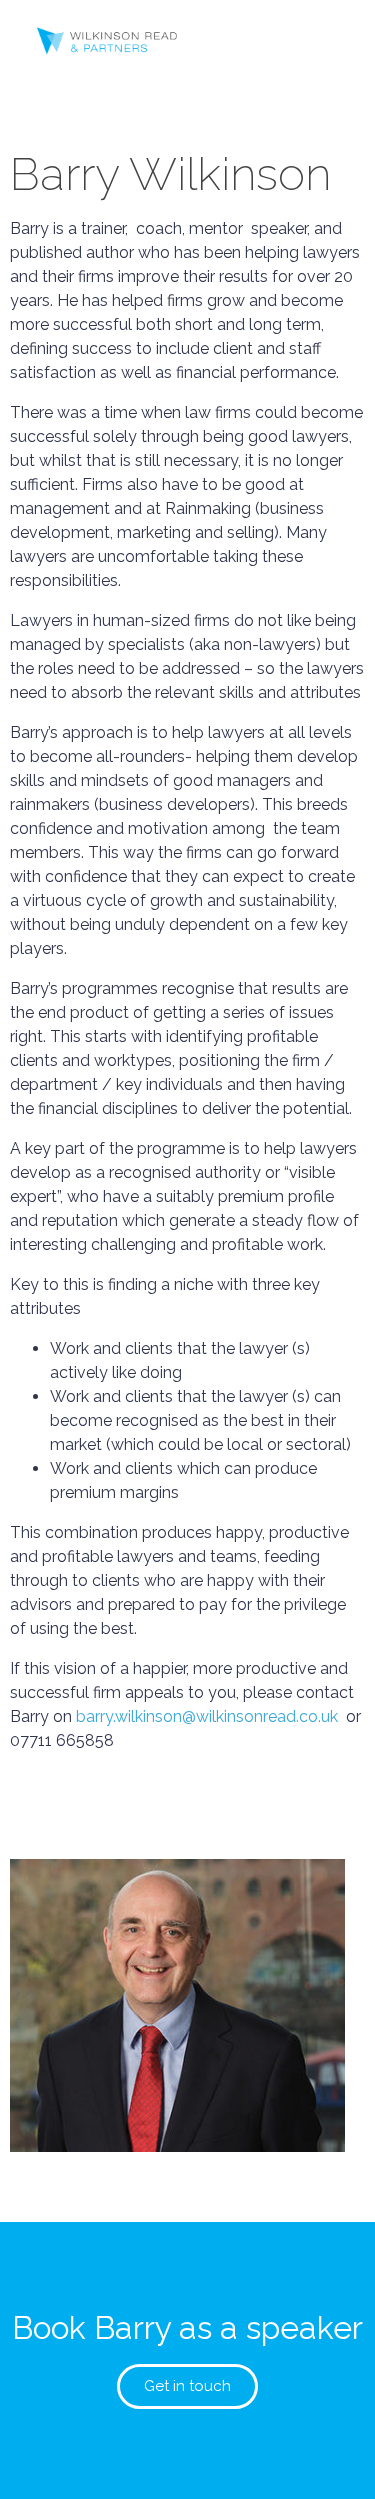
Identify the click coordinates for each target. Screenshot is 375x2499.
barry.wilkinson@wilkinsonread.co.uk (207, 1716)
